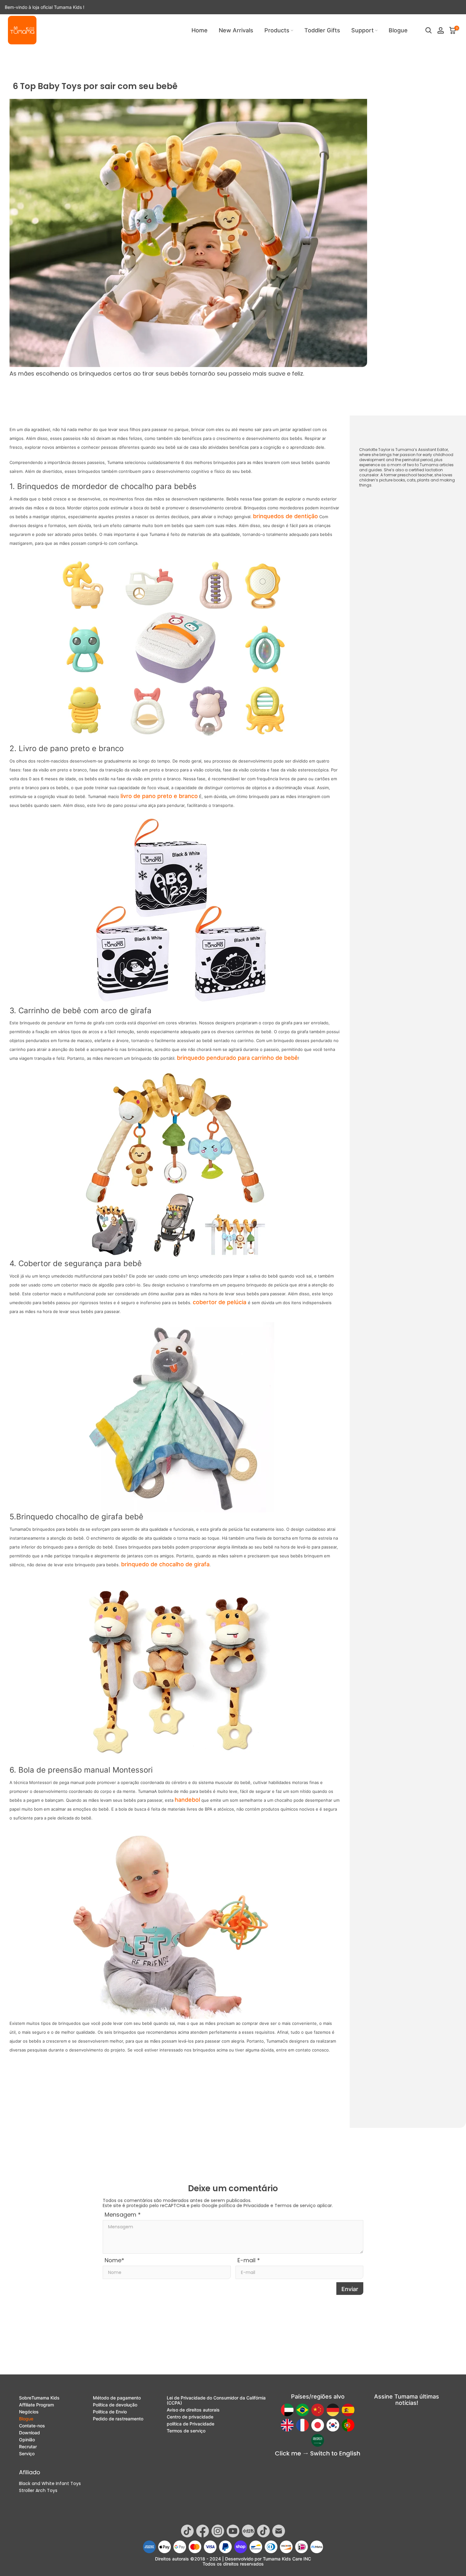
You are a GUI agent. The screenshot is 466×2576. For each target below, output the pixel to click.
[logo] (22, 30)
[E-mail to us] (333, 2359)
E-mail (249, 2260)
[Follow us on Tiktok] (187, 2531)
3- (399, 544)
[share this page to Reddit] (372, 2359)
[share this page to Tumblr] (450, 2359)
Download (29, 2433)
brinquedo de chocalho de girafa (165, 1564)
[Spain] (348, 2410)
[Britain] (287, 2425)
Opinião (27, 2440)
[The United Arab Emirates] (287, 2410)
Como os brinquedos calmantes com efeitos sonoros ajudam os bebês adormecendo (175, 2087)
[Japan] (318, 2425)
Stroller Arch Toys (38, 2490)
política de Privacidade (244, 2206)
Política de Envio (110, 2412)
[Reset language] (318, 2454)
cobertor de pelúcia (220, 1302)
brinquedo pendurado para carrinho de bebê (237, 1058)
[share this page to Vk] (424, 2359)
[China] (318, 2410)
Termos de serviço (295, 2206)
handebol (187, 1800)
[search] (429, 30)
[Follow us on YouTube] (233, 2531)
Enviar (350, 2289)
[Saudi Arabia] (318, 2440)
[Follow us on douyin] (263, 2531)
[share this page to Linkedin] (411, 2359)
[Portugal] (348, 2425)
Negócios (29, 2412)
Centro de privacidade (190, 2417)
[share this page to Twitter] (385, 2359)
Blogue (398, 30)
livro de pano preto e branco (159, 796)
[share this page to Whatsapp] (346, 2359)
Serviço (27, 2454)
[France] (302, 2425)
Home (200, 30)
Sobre (39, 2398)
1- (394, 521)
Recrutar (28, 2447)
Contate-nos (32, 2426)
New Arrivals (236, 30)
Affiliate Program (36, 2405)
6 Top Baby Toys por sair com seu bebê (170, 57)
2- (397, 532)
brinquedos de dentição (285, 516)
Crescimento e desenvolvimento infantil (75, 57)
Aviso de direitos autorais (193, 2410)
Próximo (322, 2077)
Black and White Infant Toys (50, 2483)
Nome (114, 2260)
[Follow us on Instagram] (218, 2531)
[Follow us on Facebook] (203, 2531)
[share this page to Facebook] (398, 2359)
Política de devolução (115, 2405)
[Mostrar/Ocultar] (396, 505)
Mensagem (123, 2215)
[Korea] (333, 2425)
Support (362, 30)
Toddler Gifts (322, 30)
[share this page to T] (437, 2359)
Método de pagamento (117, 2398)
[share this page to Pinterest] (359, 2359)
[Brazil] (302, 2410)
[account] (441, 30)
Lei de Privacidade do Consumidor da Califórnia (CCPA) (216, 2400)
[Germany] (333, 2410)
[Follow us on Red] (248, 2531)
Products (277, 30)
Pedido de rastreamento (118, 2419)
